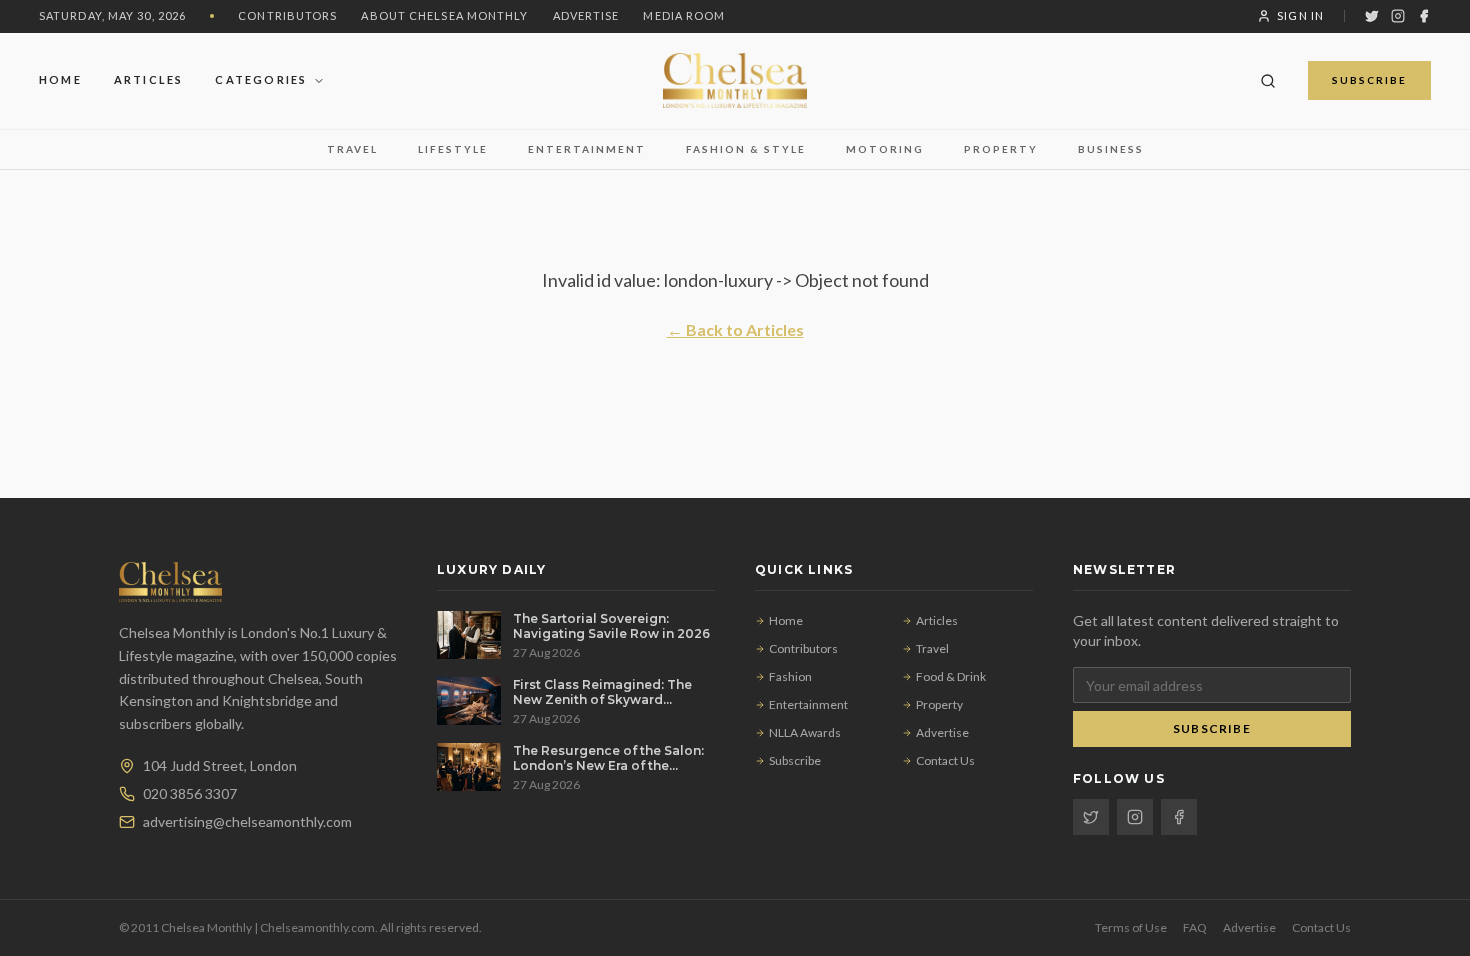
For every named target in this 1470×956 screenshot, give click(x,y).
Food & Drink (951, 676)
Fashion (790, 676)
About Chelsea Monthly (444, 15)
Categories (261, 79)
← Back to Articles (735, 329)
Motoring (885, 149)
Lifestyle (453, 149)
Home (60, 79)
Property (1001, 149)
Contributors (287, 15)
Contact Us (945, 760)
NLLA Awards (805, 732)
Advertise (586, 15)
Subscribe (1369, 80)
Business (1111, 149)
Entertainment (587, 149)
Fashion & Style (746, 149)
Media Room (684, 15)
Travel (352, 149)
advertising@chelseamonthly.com (247, 821)
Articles (149, 79)
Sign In (1300, 15)
